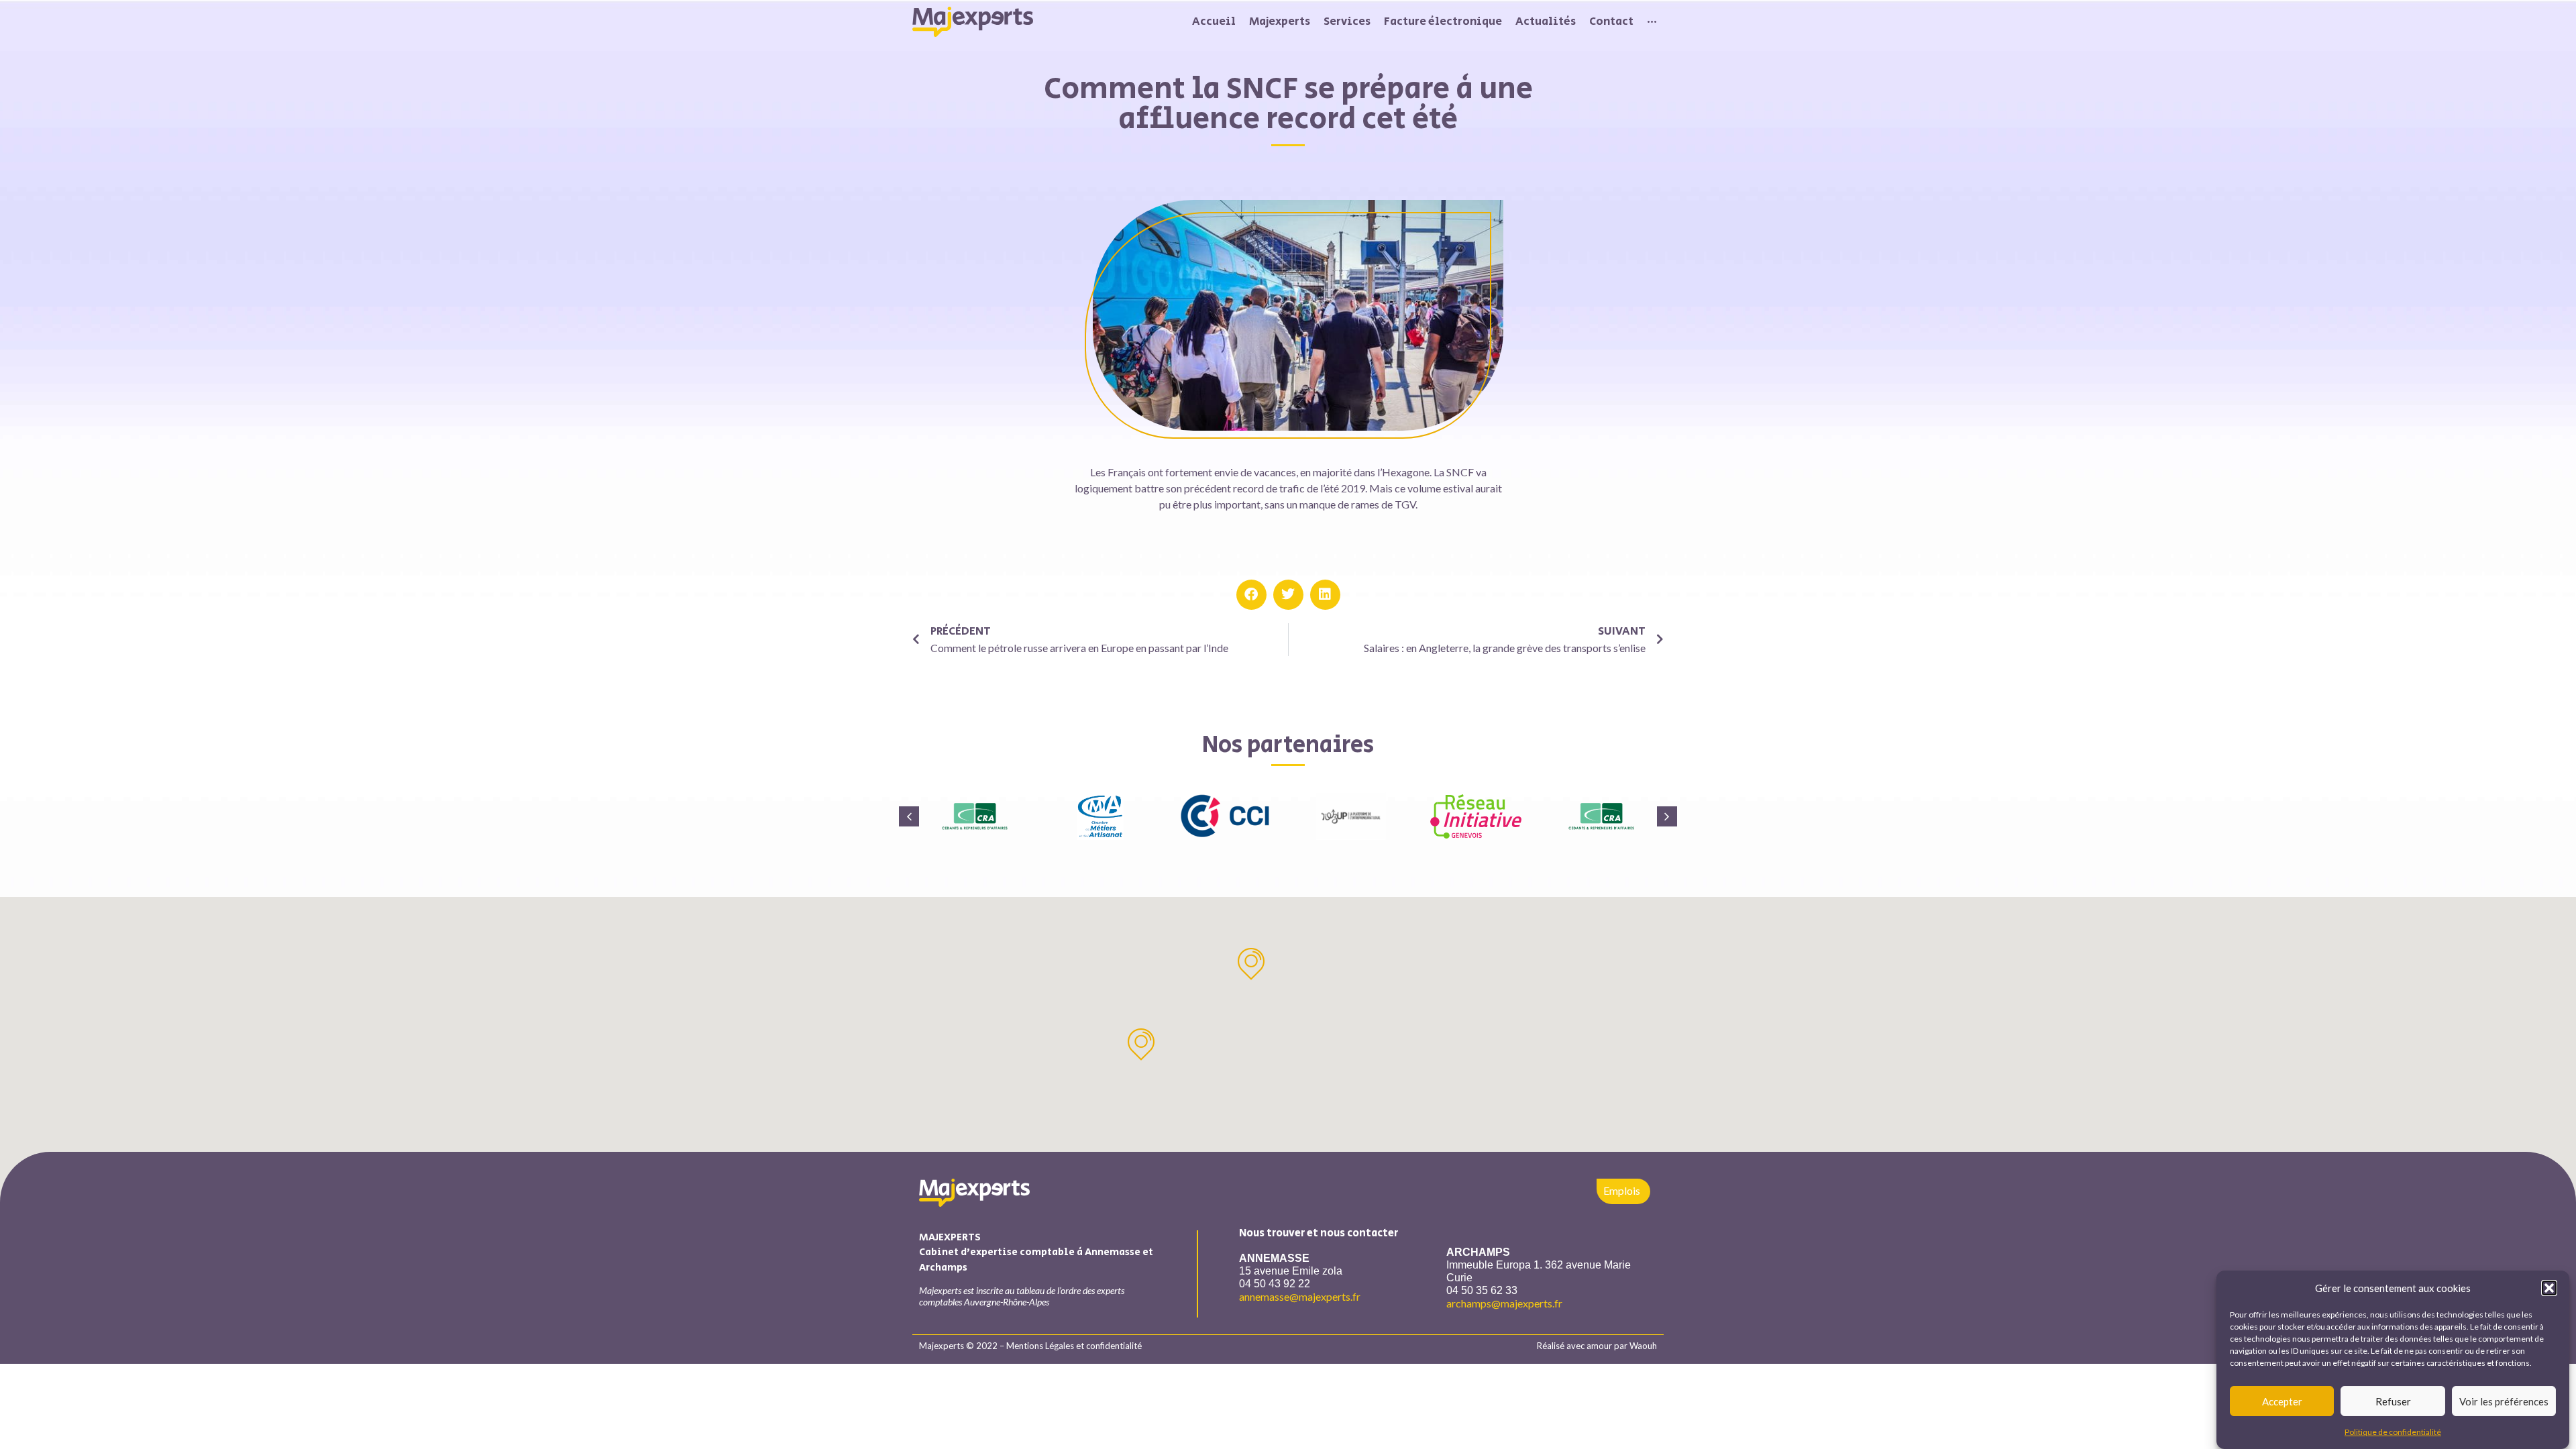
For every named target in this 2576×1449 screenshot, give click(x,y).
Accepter (2282, 1401)
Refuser (2393, 1401)
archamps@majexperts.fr (1504, 1303)
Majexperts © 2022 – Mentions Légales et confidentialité (1030, 1346)
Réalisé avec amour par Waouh (1597, 1346)
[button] (2549, 1288)
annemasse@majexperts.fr (1300, 1296)
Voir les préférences (2504, 1401)
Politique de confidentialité (2393, 1432)
